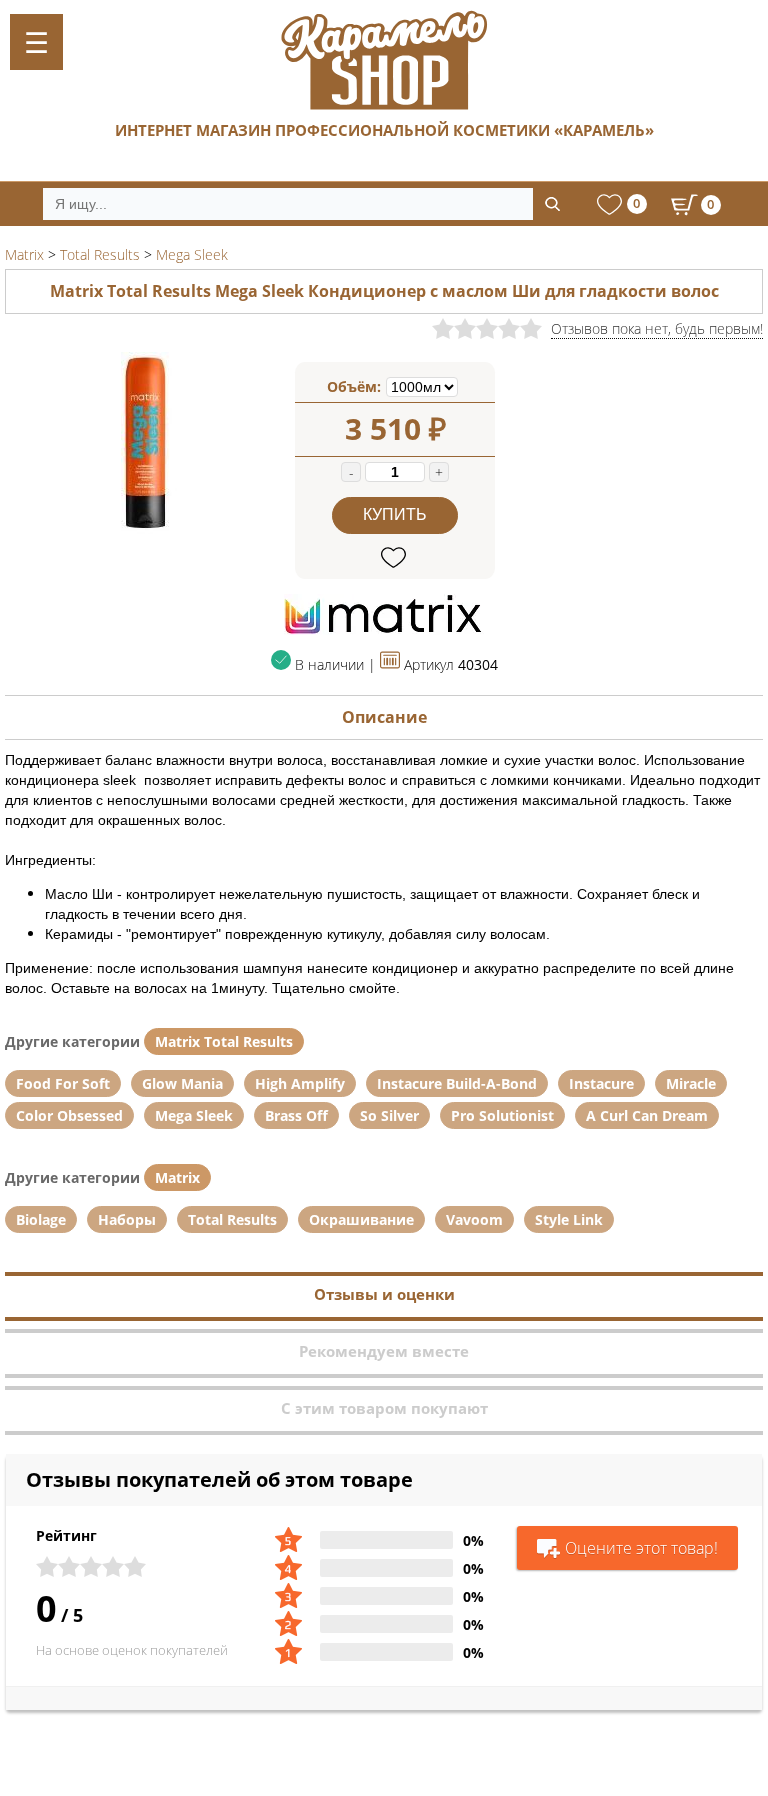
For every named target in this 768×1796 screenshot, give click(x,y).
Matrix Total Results (224, 1041)
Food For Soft (63, 1083)
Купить (395, 514)
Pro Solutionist (502, 1115)
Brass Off (296, 1115)
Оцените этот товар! (641, 1548)
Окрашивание (361, 1219)
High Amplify (300, 1083)
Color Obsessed (69, 1115)
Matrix (177, 1177)
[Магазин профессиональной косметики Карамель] (384, 60)
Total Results (232, 1219)
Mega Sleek (194, 1115)
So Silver (389, 1115)
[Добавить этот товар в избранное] (395, 558)
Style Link (569, 1219)
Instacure (601, 1083)
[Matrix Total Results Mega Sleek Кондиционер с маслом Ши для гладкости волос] (150, 529)
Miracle (691, 1083)
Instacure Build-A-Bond (457, 1083)
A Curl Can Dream (647, 1115)
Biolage (41, 1219)
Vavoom (474, 1219)
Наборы (127, 1219)
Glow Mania (182, 1083)
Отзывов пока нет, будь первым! (657, 328)
